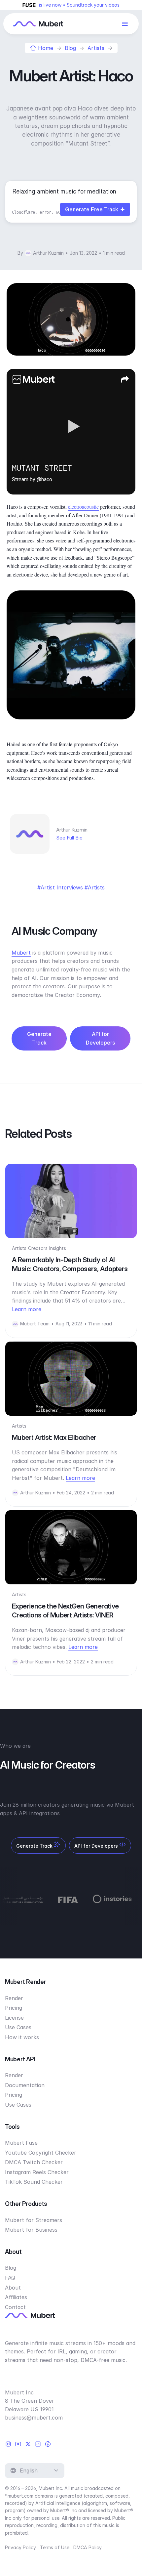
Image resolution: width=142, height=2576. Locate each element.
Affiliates (16, 2297)
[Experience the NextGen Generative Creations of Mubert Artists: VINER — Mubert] (71, 1547)
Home (46, 48)
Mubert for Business (31, 2230)
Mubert (21, 953)
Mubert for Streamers (34, 2220)
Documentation (25, 2085)
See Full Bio (69, 838)
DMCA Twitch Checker (34, 2162)
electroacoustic (83, 507)
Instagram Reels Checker (37, 2172)
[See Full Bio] (87, 838)
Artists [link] (96, 887)
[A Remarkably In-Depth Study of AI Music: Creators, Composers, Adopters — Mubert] (71, 1201)
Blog (70, 48)
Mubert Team (35, 1324)
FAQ (10, 2278)
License (14, 2018)
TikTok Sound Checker (34, 2182)
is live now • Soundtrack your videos (79, 5)
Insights (58, 1248)
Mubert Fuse (21, 2143)
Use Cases (18, 2027)
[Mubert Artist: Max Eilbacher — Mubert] (71, 1379)
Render (14, 1998)
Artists (96, 48)
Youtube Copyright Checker (41, 2153)
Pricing (14, 2008)
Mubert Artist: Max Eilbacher (54, 1437)
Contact (15, 2307)
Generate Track (39, 1038)
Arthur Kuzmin (48, 253)
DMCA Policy (88, 2547)
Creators (38, 1248)
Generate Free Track (92, 209)
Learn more (27, 1309)
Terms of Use (55, 2547)
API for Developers (100, 1038)
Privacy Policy (20, 2547)
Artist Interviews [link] (62, 887)
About (13, 2288)
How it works (22, 2037)
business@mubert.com (34, 2418)
